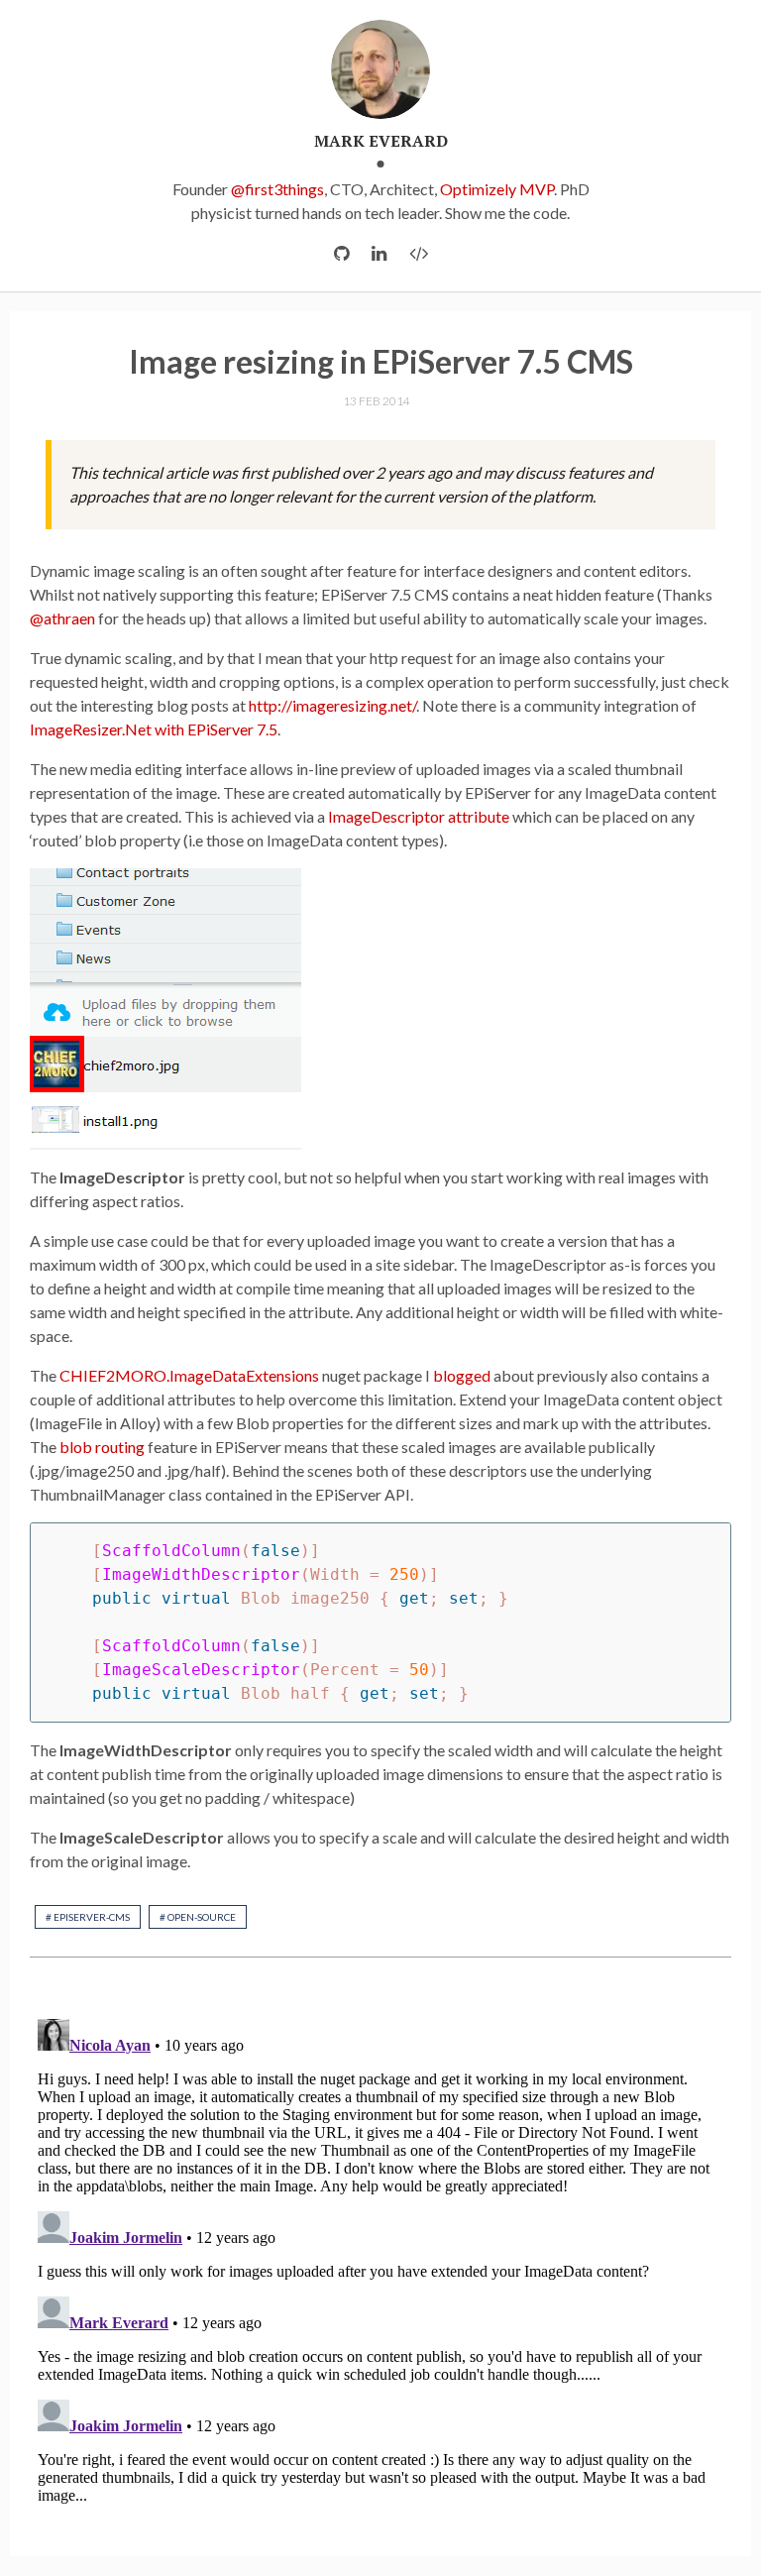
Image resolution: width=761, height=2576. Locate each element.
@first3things (277, 189)
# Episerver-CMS (88, 1917)
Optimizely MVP (497, 189)
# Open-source (198, 1917)
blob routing (102, 1447)
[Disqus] (380, 2259)
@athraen (62, 618)
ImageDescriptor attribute (419, 816)
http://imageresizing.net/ (332, 705)
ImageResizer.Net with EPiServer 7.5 (154, 729)
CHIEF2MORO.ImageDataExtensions (189, 1375)
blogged (462, 1375)
